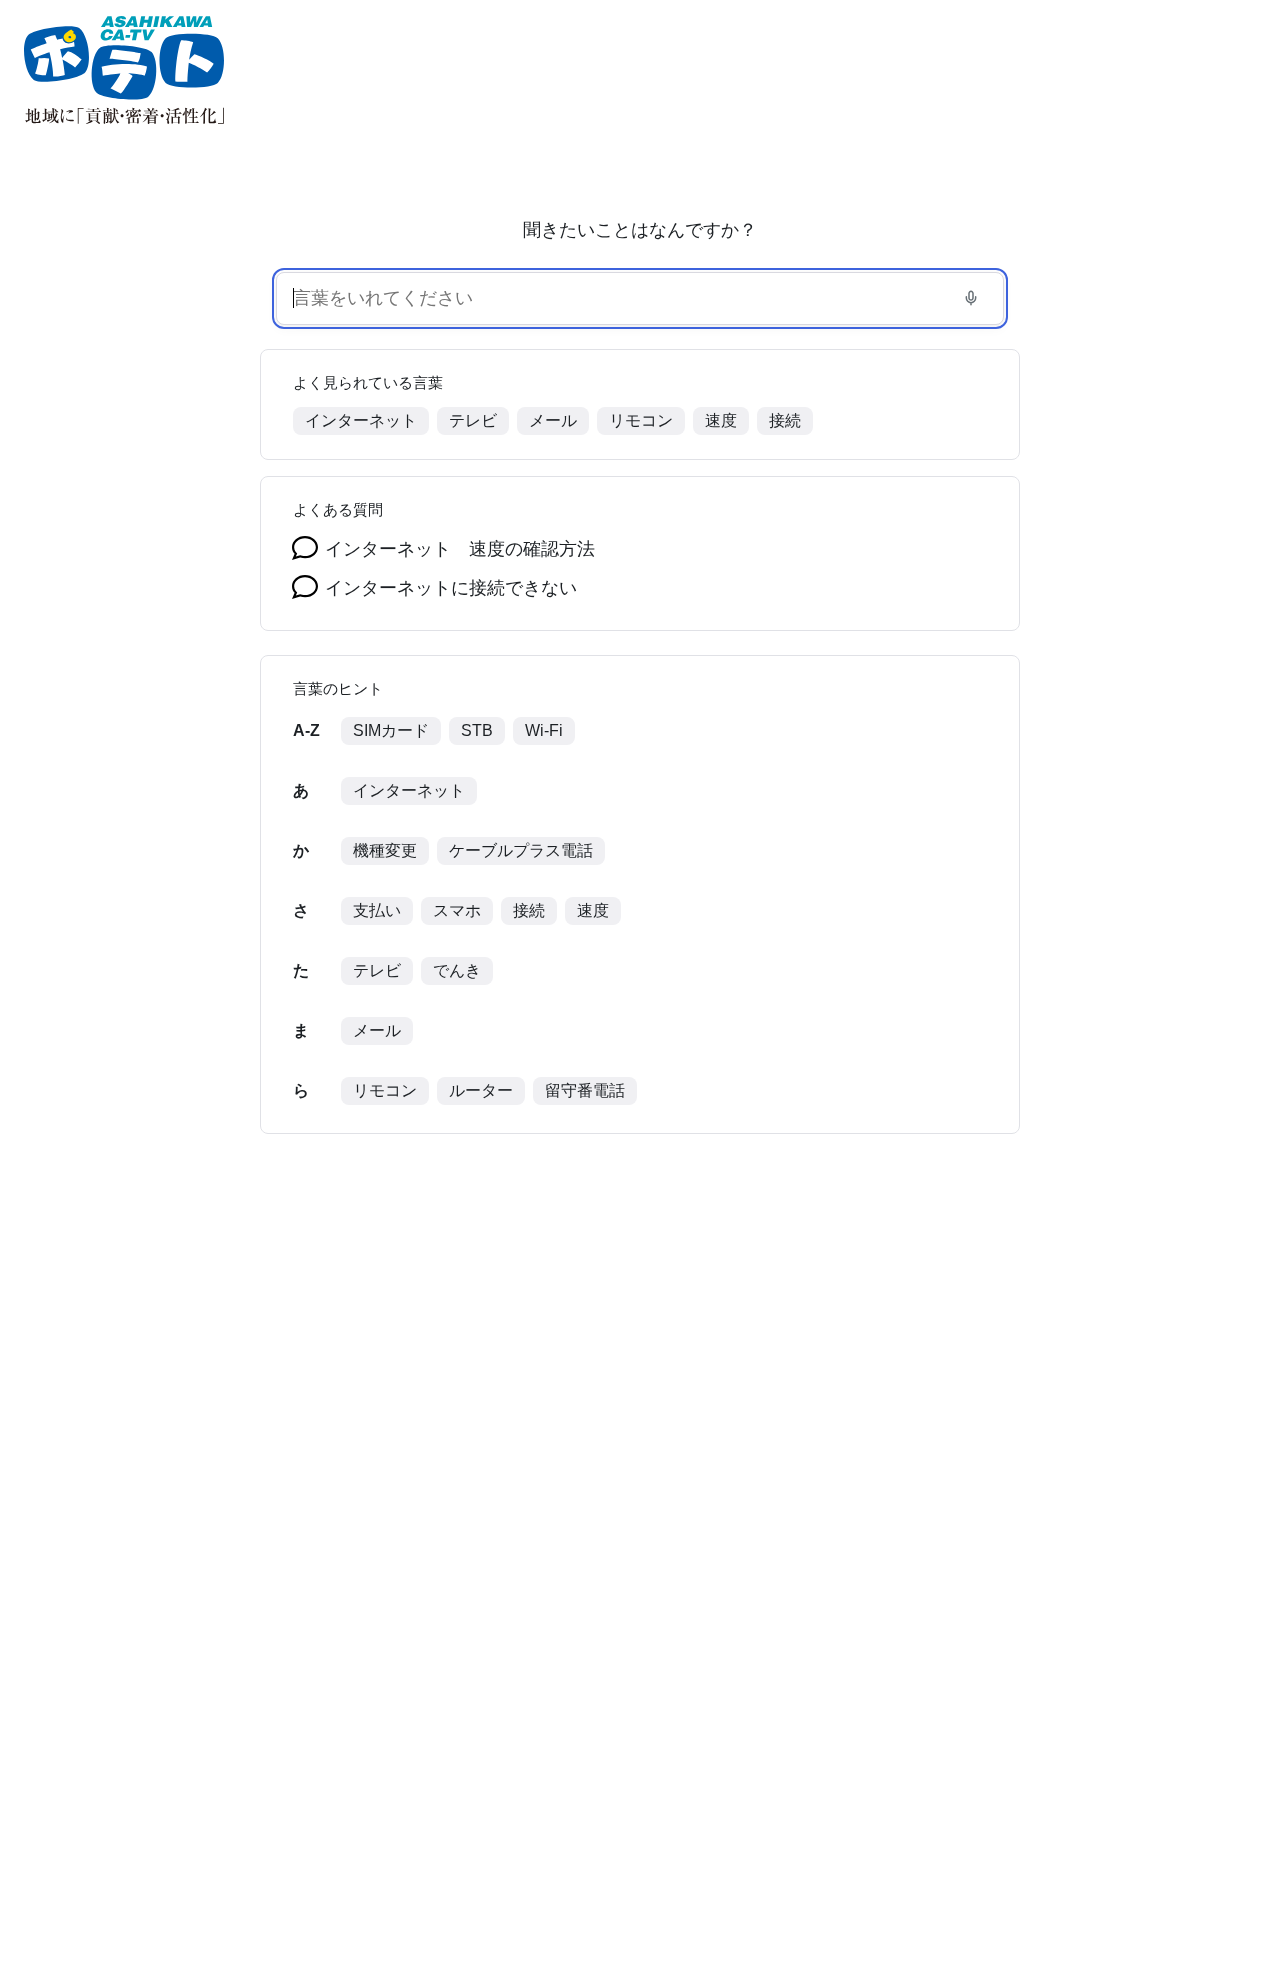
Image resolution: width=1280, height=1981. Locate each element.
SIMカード (391, 730)
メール (553, 420)
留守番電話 (585, 1090)
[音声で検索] (971, 298)
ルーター (481, 1090)
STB (477, 730)
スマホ (457, 910)
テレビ (473, 420)
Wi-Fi (544, 730)
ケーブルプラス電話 (521, 850)
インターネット (361, 420)
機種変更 (385, 850)
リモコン (641, 420)
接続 (785, 420)
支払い (377, 910)
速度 (721, 420)
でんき (457, 970)
